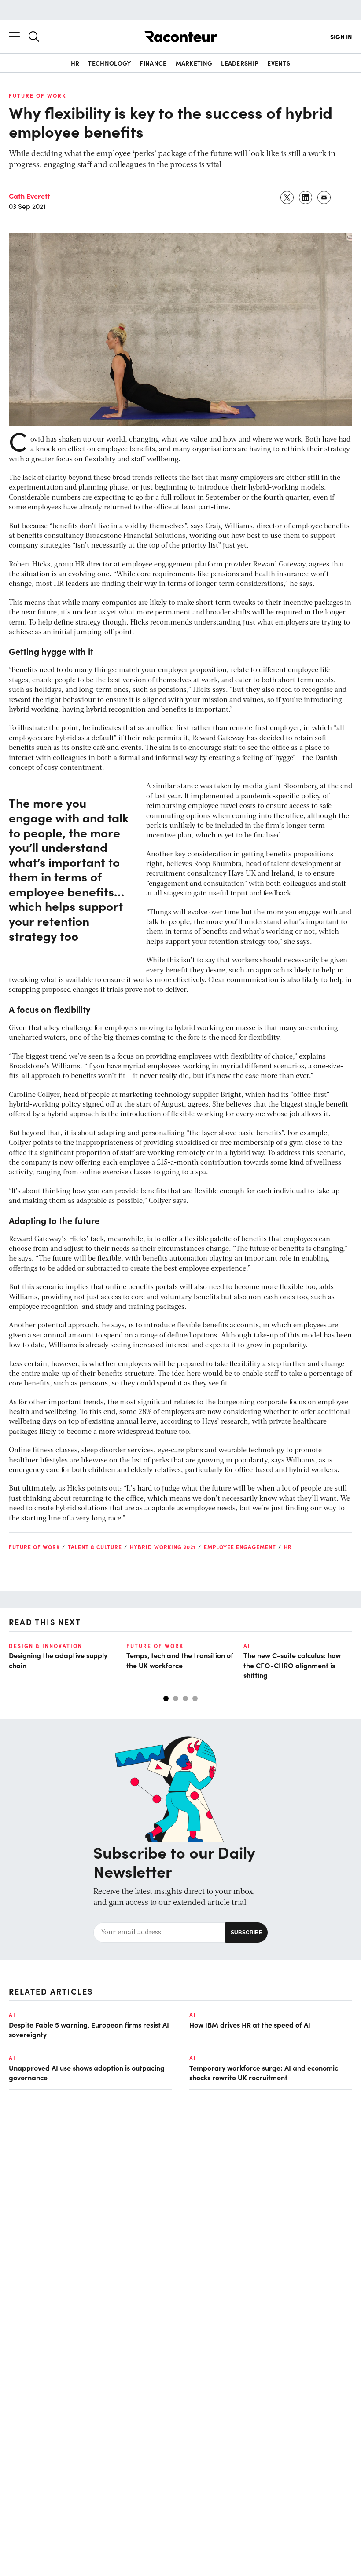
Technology (109, 63)
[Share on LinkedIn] (306, 197)
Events (279, 63)
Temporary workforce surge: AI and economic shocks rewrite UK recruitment (264, 2072)
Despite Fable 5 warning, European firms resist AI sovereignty (89, 2029)
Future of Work (37, 95)
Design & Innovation (46, 1646)
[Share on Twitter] (287, 197)
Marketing (194, 63)
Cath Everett (29, 196)
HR (75, 63)
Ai (247, 1646)
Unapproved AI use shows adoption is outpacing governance (87, 2072)
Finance (153, 63)
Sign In (341, 37)
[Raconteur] (181, 37)
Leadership (240, 63)
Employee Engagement (240, 1547)
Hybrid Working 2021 (163, 1547)
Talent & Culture (95, 1547)
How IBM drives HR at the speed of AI (250, 2024)
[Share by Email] (324, 197)
